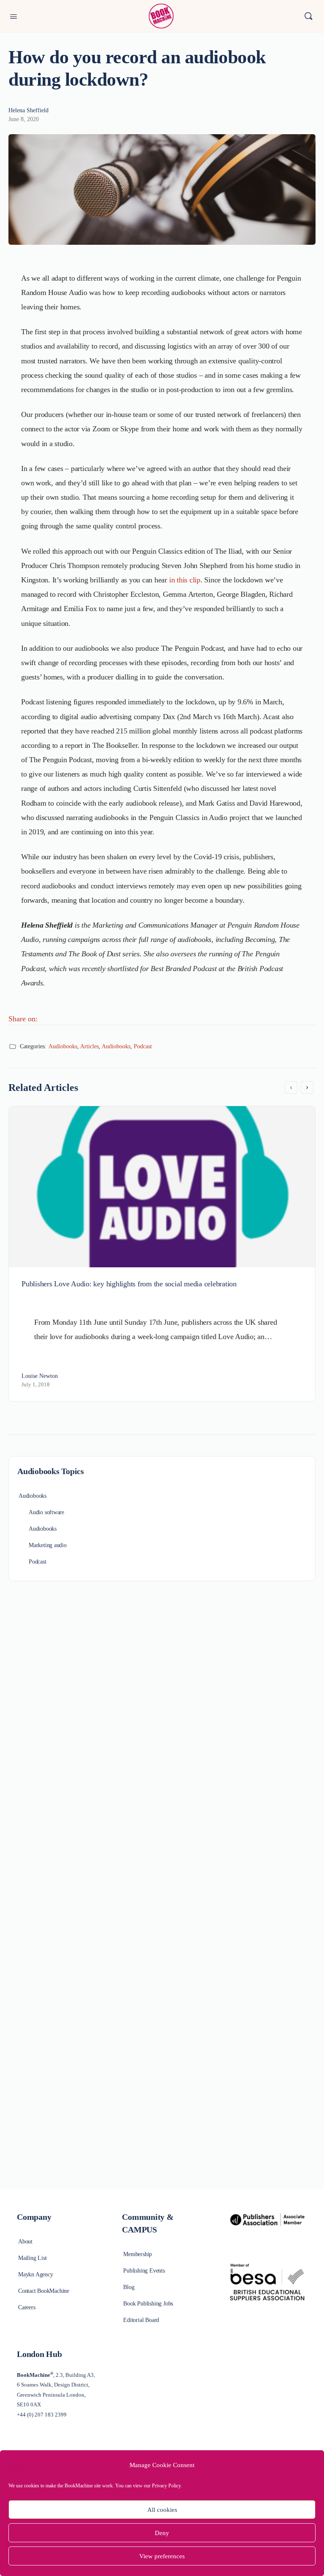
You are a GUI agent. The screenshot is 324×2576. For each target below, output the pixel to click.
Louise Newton (40, 1376)
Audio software (46, 1512)
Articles (89, 1046)
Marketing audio (48, 1545)
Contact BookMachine (44, 2291)
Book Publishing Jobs (148, 2304)
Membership (138, 2254)
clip (194, 580)
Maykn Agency (35, 2274)
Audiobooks (63, 1046)
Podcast (143, 1046)
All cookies (162, 2510)
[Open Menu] (13, 16)
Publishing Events (144, 2271)
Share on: (23, 1019)
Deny (162, 2533)
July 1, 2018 (36, 1384)
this (182, 580)
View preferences (162, 2556)
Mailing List (32, 2258)
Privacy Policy (166, 2486)
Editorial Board (141, 2320)
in (173, 580)
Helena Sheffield (28, 110)
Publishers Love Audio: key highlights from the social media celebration (129, 1284)
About (25, 2242)
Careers (27, 2307)
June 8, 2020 (24, 119)
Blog (129, 2287)
